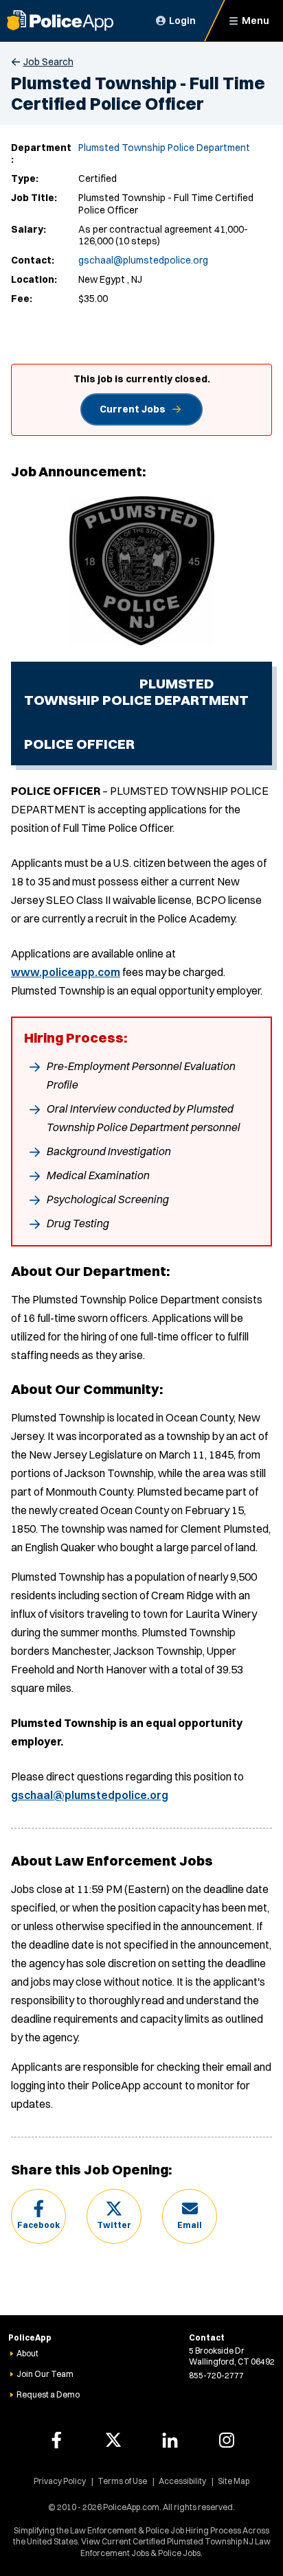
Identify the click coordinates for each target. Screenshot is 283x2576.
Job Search (48, 62)
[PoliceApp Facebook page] (56, 2440)
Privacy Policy (60, 2481)
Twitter (114, 2225)
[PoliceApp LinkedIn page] (170, 2440)
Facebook (38, 2225)
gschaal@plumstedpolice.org (143, 260)
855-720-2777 (216, 2375)
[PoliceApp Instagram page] (227, 2440)
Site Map (234, 2481)
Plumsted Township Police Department (164, 148)
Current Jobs (133, 409)
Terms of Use (122, 2481)
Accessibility (182, 2481)
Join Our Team (45, 2374)
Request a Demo (48, 2394)
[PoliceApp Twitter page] (113, 2440)
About (27, 2353)
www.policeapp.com (66, 972)
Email (190, 2225)
